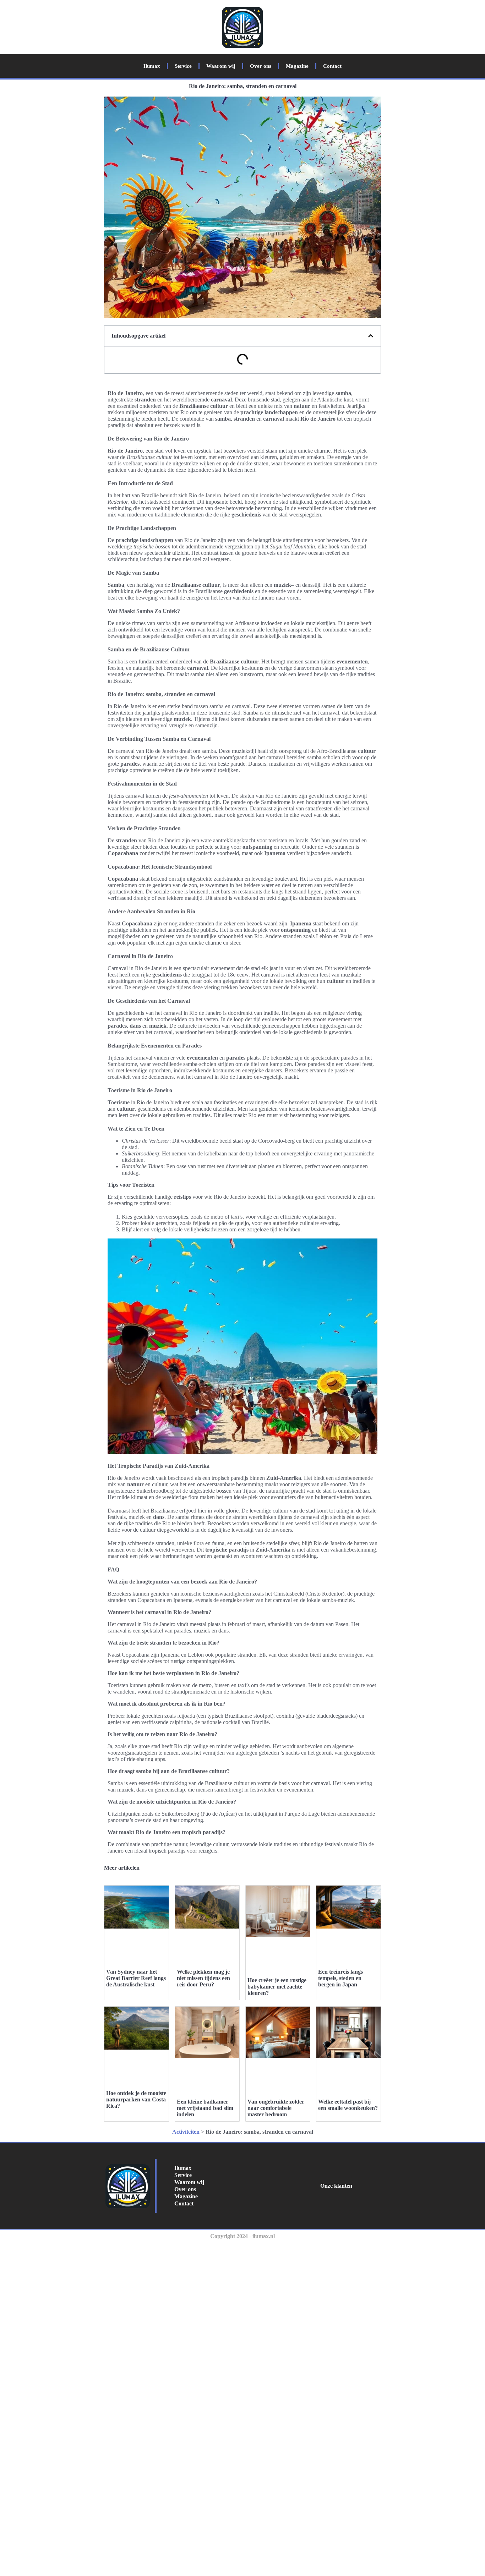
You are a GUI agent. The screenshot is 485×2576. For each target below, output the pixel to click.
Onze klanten (336, 2186)
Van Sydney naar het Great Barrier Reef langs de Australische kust (136, 1978)
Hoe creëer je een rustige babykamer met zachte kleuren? (277, 1987)
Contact (332, 66)
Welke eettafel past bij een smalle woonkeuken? (348, 2105)
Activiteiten (186, 2132)
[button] (371, 336)
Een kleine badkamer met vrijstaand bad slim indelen (205, 2108)
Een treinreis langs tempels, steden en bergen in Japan (340, 1978)
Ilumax (152, 66)
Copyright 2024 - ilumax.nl (243, 2236)
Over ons (261, 66)
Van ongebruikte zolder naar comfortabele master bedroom (276, 2108)
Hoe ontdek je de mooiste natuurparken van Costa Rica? (136, 2099)
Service (183, 66)
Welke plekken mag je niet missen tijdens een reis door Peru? (203, 1978)
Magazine (297, 66)
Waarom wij (221, 66)
